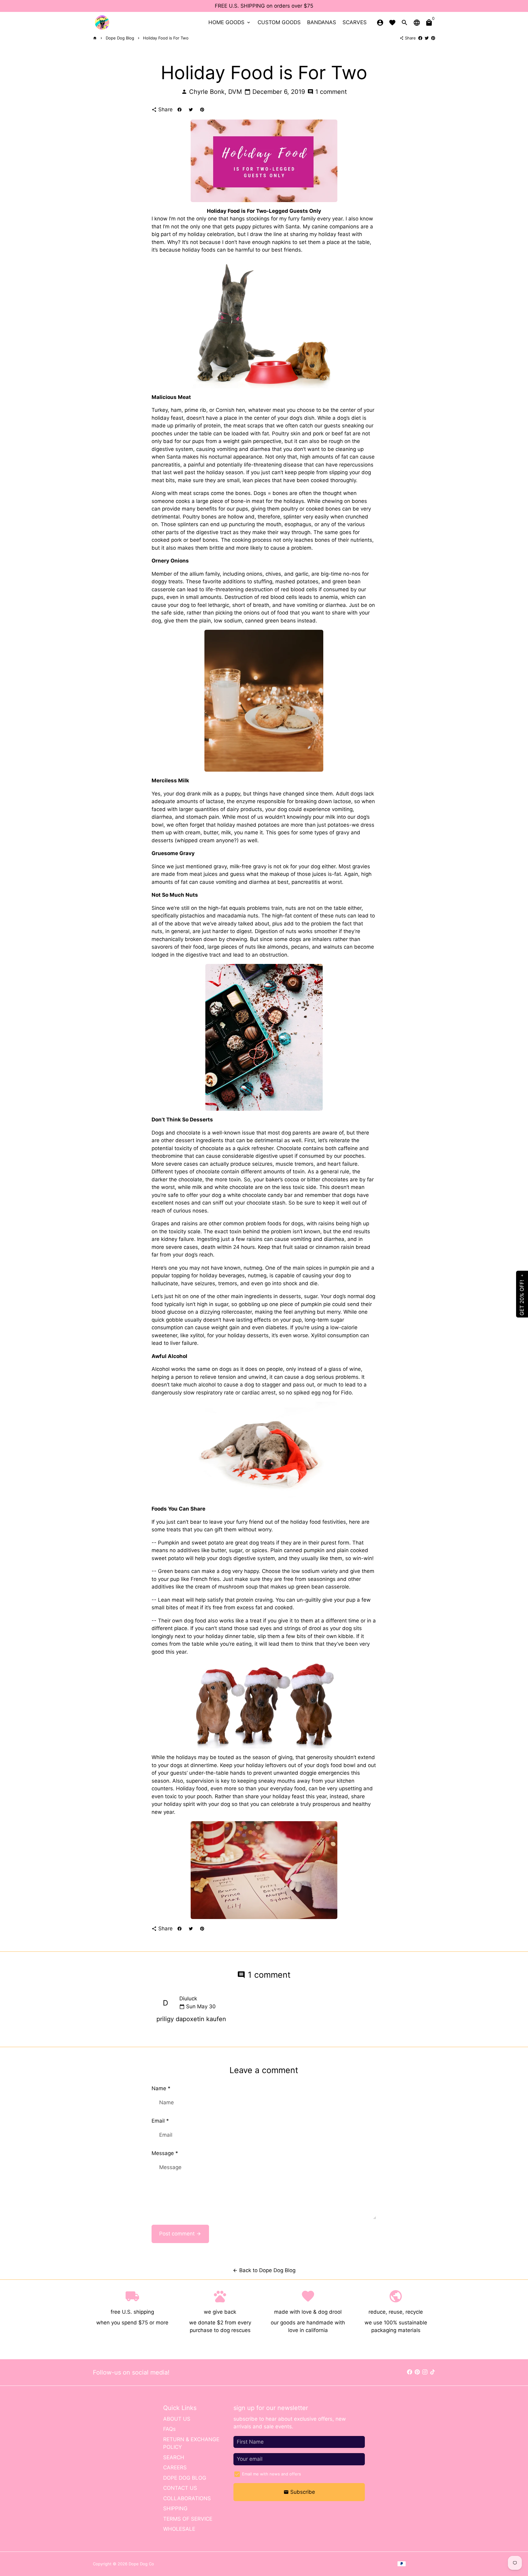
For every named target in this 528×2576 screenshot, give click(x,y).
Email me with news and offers (271, 2474)
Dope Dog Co (141, 2564)
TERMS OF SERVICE (188, 2519)
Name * (161, 2088)
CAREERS (175, 2467)
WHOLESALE (179, 2529)
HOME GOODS (230, 22)
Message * (165, 2153)
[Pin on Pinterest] (433, 38)
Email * (160, 2121)
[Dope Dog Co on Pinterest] (417, 2372)
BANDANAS (322, 22)
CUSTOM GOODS (279, 22)
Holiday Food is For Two (166, 38)
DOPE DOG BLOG (185, 2478)
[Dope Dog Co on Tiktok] (433, 2372)
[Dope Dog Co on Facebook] (410, 2372)
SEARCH (174, 2457)
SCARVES (355, 22)
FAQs (169, 2429)
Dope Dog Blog (120, 38)
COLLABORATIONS (187, 2498)
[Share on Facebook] (420, 38)
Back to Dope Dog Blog (264, 2270)
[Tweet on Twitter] (427, 38)
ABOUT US (177, 2419)
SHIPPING (175, 2508)
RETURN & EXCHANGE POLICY (191, 2443)
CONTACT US (180, 2488)
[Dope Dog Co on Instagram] (425, 2372)
